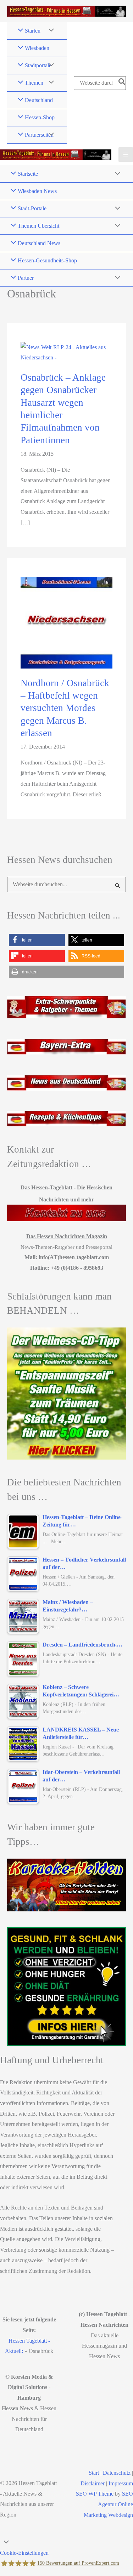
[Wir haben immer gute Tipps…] (66, 1885)
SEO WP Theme (95, 2494)
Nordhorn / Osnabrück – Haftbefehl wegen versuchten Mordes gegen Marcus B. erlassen (65, 708)
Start (94, 2473)
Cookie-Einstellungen (24, 2553)
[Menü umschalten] (49, 31)
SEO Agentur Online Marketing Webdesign (108, 2504)
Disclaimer (93, 2483)
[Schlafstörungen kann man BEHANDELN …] (66, 1393)
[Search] (122, 83)
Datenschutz (117, 2473)
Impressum (121, 2483)
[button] (37, 940)
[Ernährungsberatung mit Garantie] (66, 1987)
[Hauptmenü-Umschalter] (126, 155)
